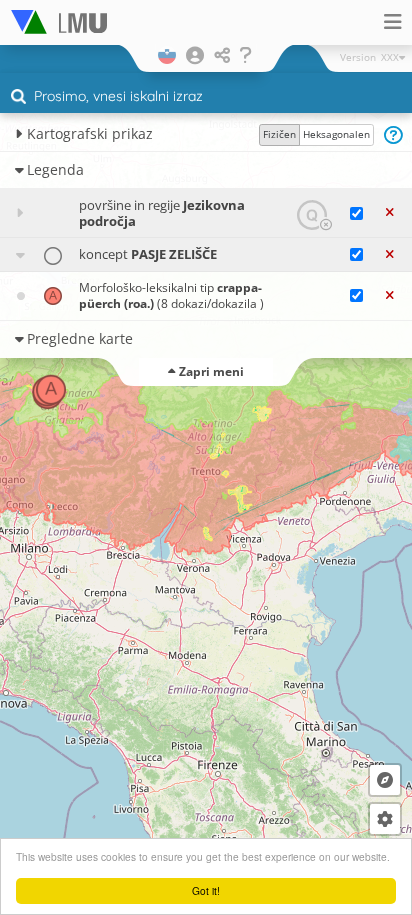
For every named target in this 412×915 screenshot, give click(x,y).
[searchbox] (208, 98)
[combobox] (206, 97)
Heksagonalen (336, 134)
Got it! (206, 890)
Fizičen (279, 134)
